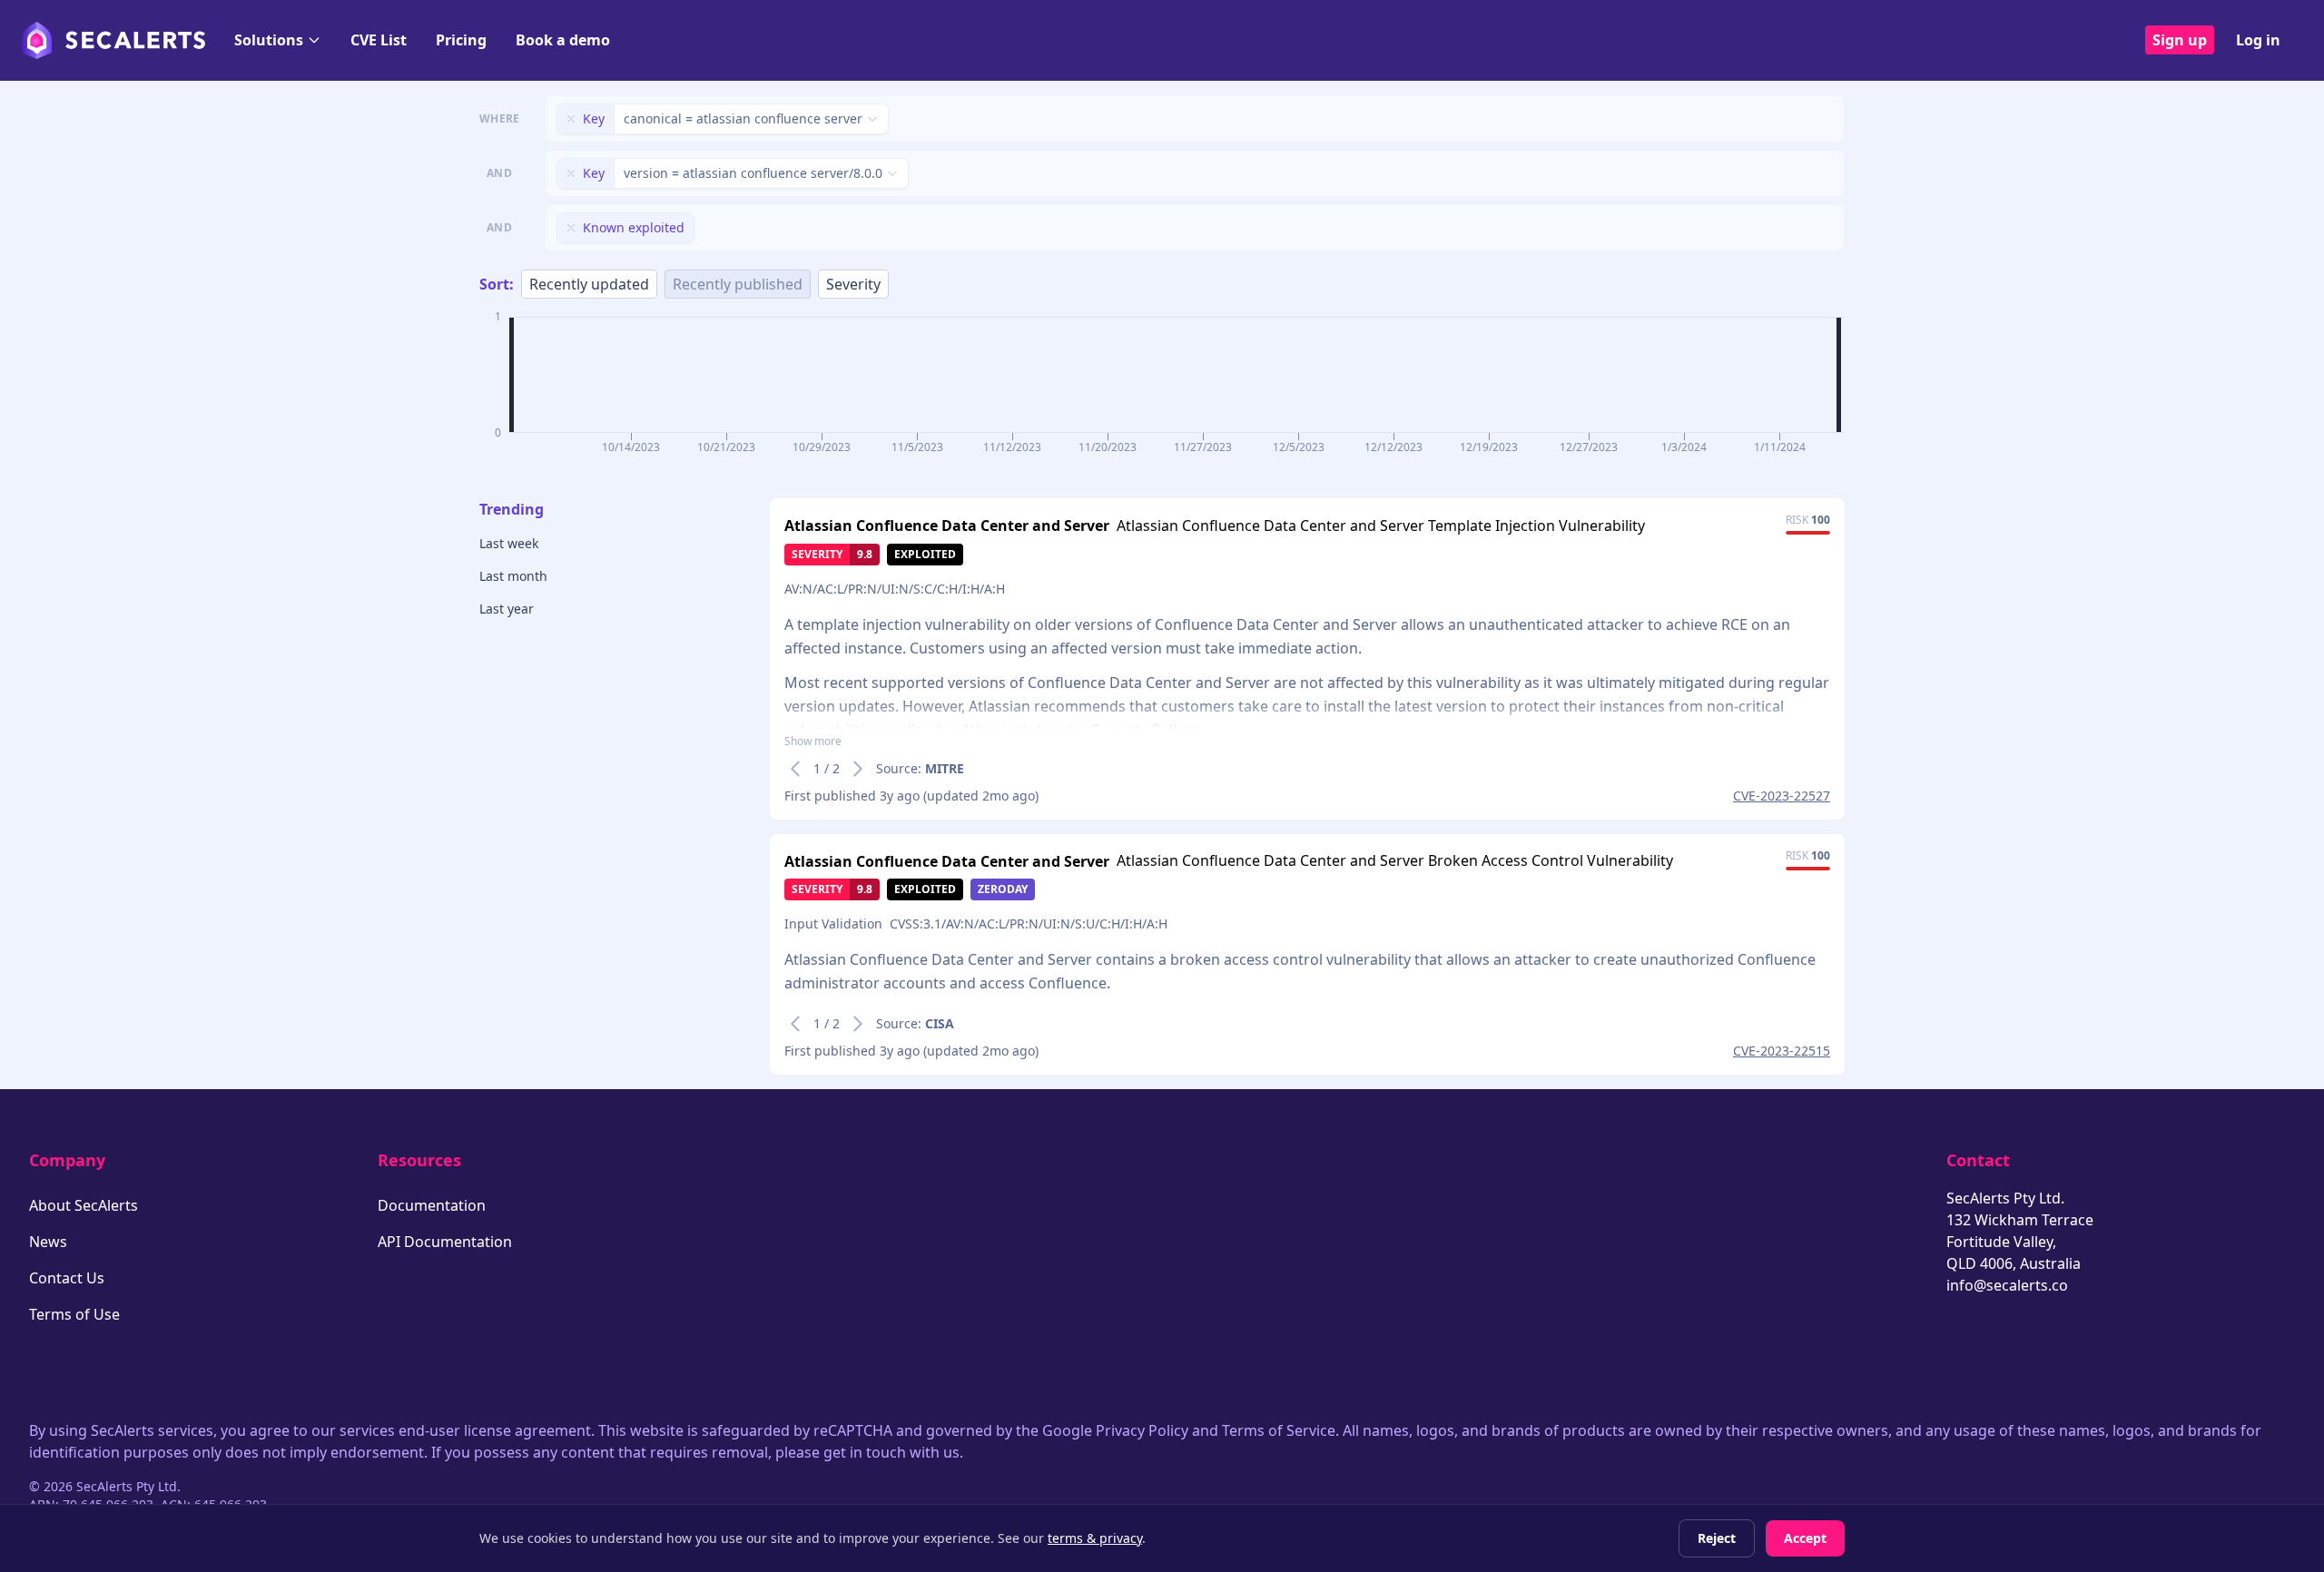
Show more (813, 742)
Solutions (269, 40)
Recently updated (589, 284)
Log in (2258, 40)
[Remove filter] (571, 119)
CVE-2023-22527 (1782, 796)
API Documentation (445, 1242)
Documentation (432, 1205)
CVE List (379, 40)
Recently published (738, 284)
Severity (853, 284)
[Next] (858, 769)
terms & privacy (1095, 1538)
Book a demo (563, 40)
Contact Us (67, 1278)
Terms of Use (74, 1314)
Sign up (2180, 40)
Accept (1805, 1538)
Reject (1717, 1538)
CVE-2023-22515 (1782, 1051)
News (48, 1242)
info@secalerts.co (2007, 1285)
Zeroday (1003, 889)
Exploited (925, 554)
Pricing (461, 40)
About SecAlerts (84, 1205)
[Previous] (795, 769)
